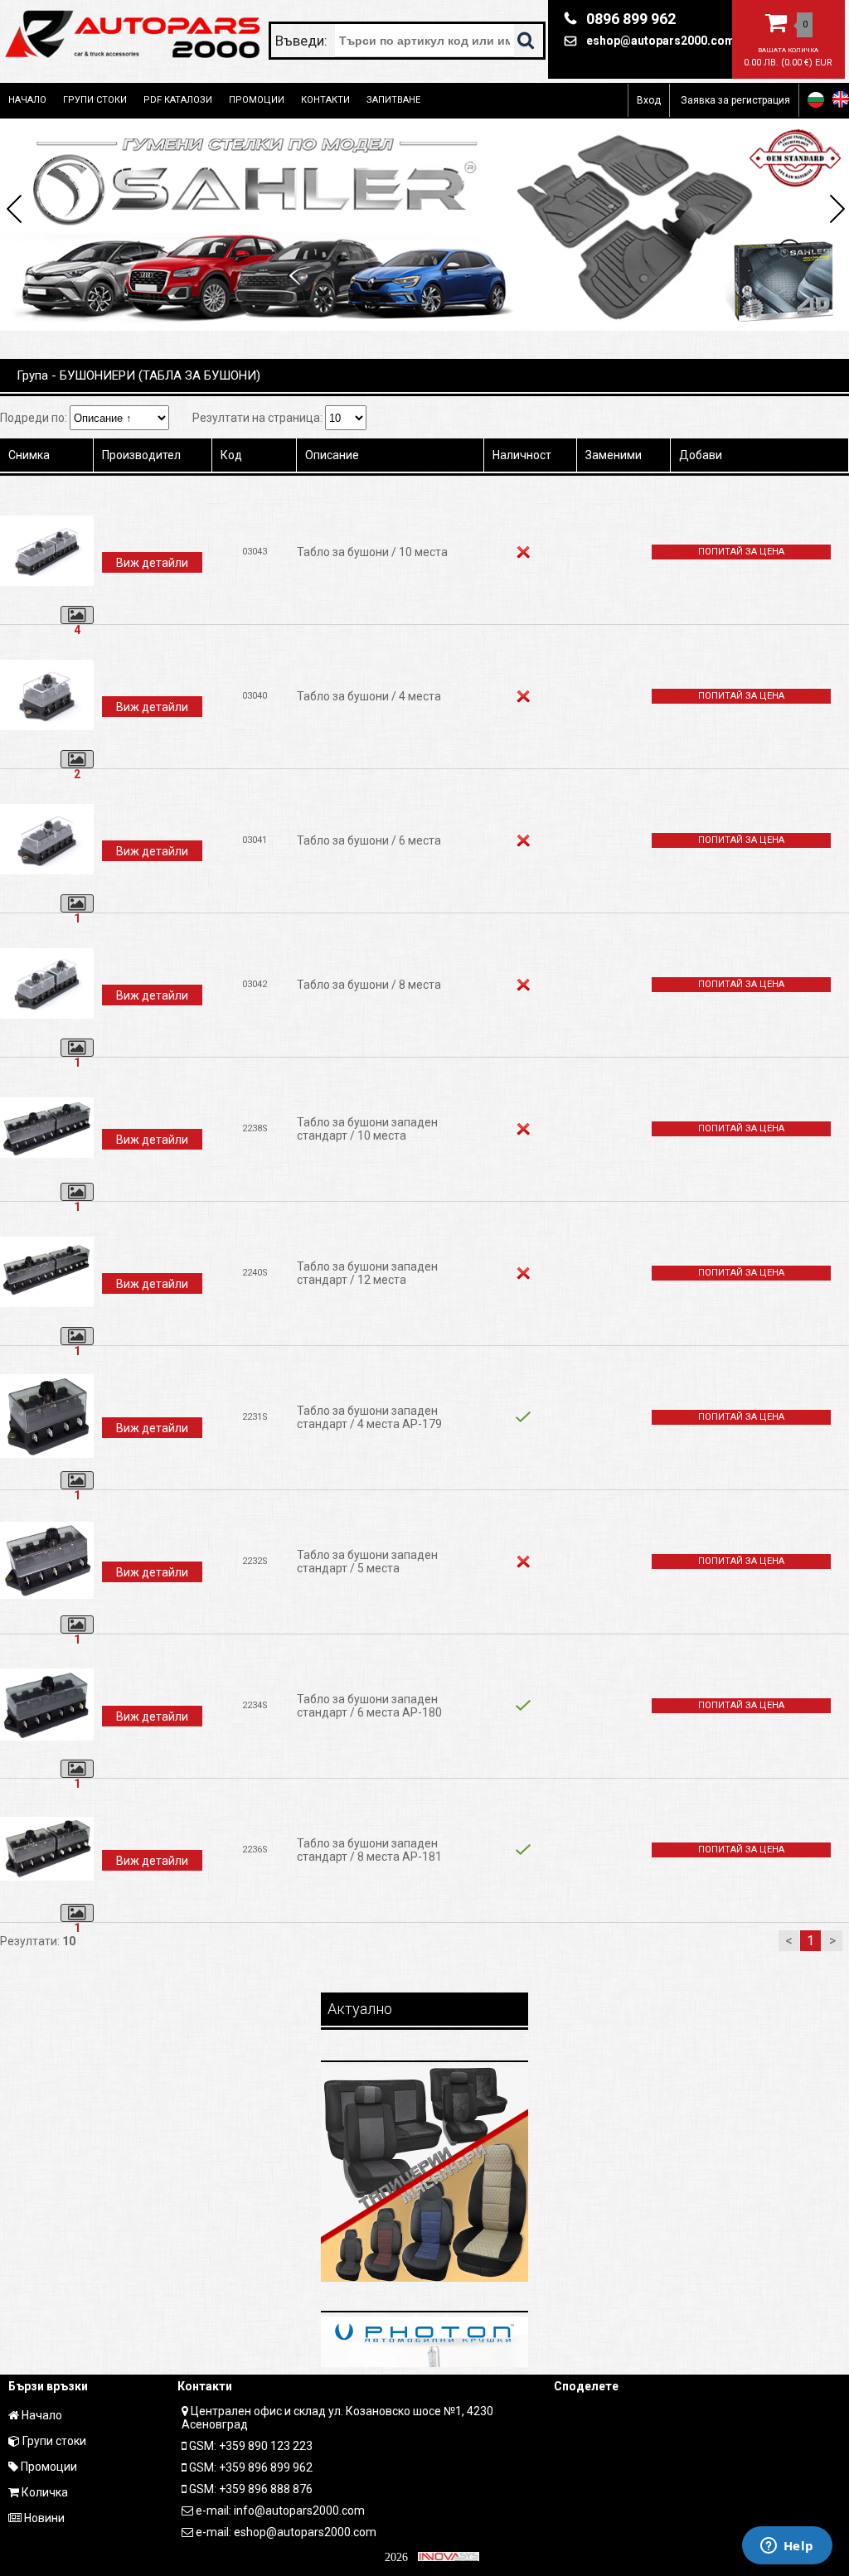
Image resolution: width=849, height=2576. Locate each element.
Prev (15, 211)
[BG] (816, 99)
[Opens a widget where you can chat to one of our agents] (787, 2547)
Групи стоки (95, 100)
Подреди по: (35, 418)
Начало (27, 100)
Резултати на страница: (259, 418)
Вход (649, 100)
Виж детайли (152, 563)
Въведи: (303, 41)
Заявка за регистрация (735, 100)
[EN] (841, 99)
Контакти (325, 100)
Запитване (393, 100)
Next (834, 211)
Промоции (257, 100)
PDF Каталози (178, 100)
